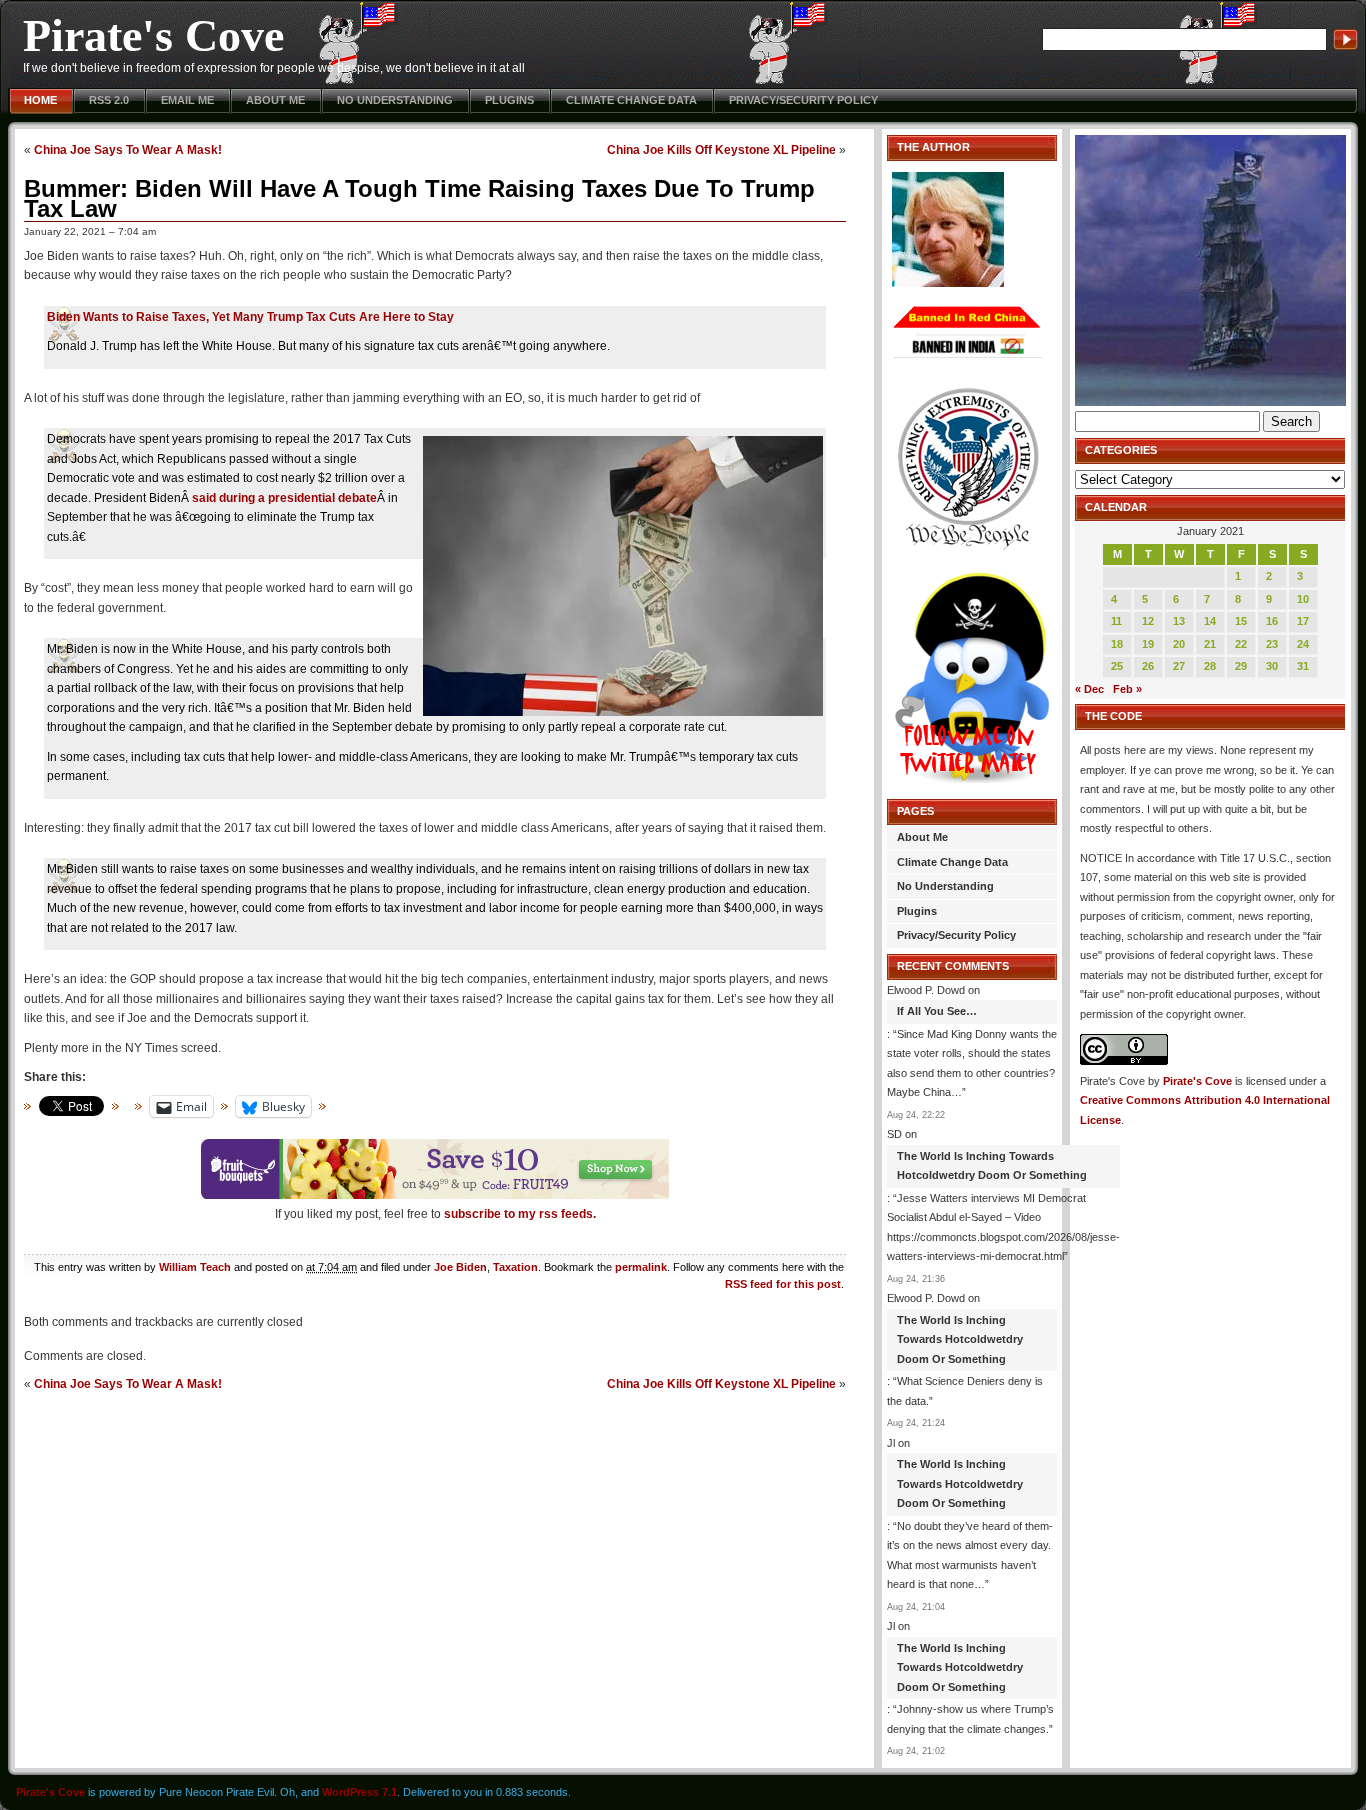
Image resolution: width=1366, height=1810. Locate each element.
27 (1179, 666)
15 (1241, 621)
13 (1179, 621)
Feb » (1127, 689)
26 (1148, 666)
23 (1272, 644)
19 (1148, 644)
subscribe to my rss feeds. (520, 1214)
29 (1241, 666)
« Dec (1089, 689)
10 (1303, 599)
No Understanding (395, 100)
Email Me (187, 100)
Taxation (515, 1267)
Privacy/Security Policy (803, 100)
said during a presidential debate (284, 498)
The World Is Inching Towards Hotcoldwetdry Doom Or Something (992, 1166)
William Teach (195, 1267)
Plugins (509, 100)
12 (1148, 621)
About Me (275, 100)
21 (1210, 644)
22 (1241, 644)
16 (1272, 621)
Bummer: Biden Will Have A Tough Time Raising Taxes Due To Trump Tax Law (419, 198)
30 (1272, 666)
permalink (641, 1267)
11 (1116, 621)
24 (1303, 644)
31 (1303, 666)
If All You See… (937, 1011)
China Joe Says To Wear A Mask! (128, 149)
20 (1179, 644)
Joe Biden (460, 1267)
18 (1117, 644)
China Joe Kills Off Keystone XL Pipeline (721, 149)
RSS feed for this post (783, 1284)
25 (1117, 666)
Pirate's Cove (153, 35)
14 (1210, 621)
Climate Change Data (631, 100)
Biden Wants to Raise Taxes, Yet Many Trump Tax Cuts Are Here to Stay (250, 317)
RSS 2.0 (109, 100)
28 (1210, 666)
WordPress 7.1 (359, 1792)
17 (1303, 621)
